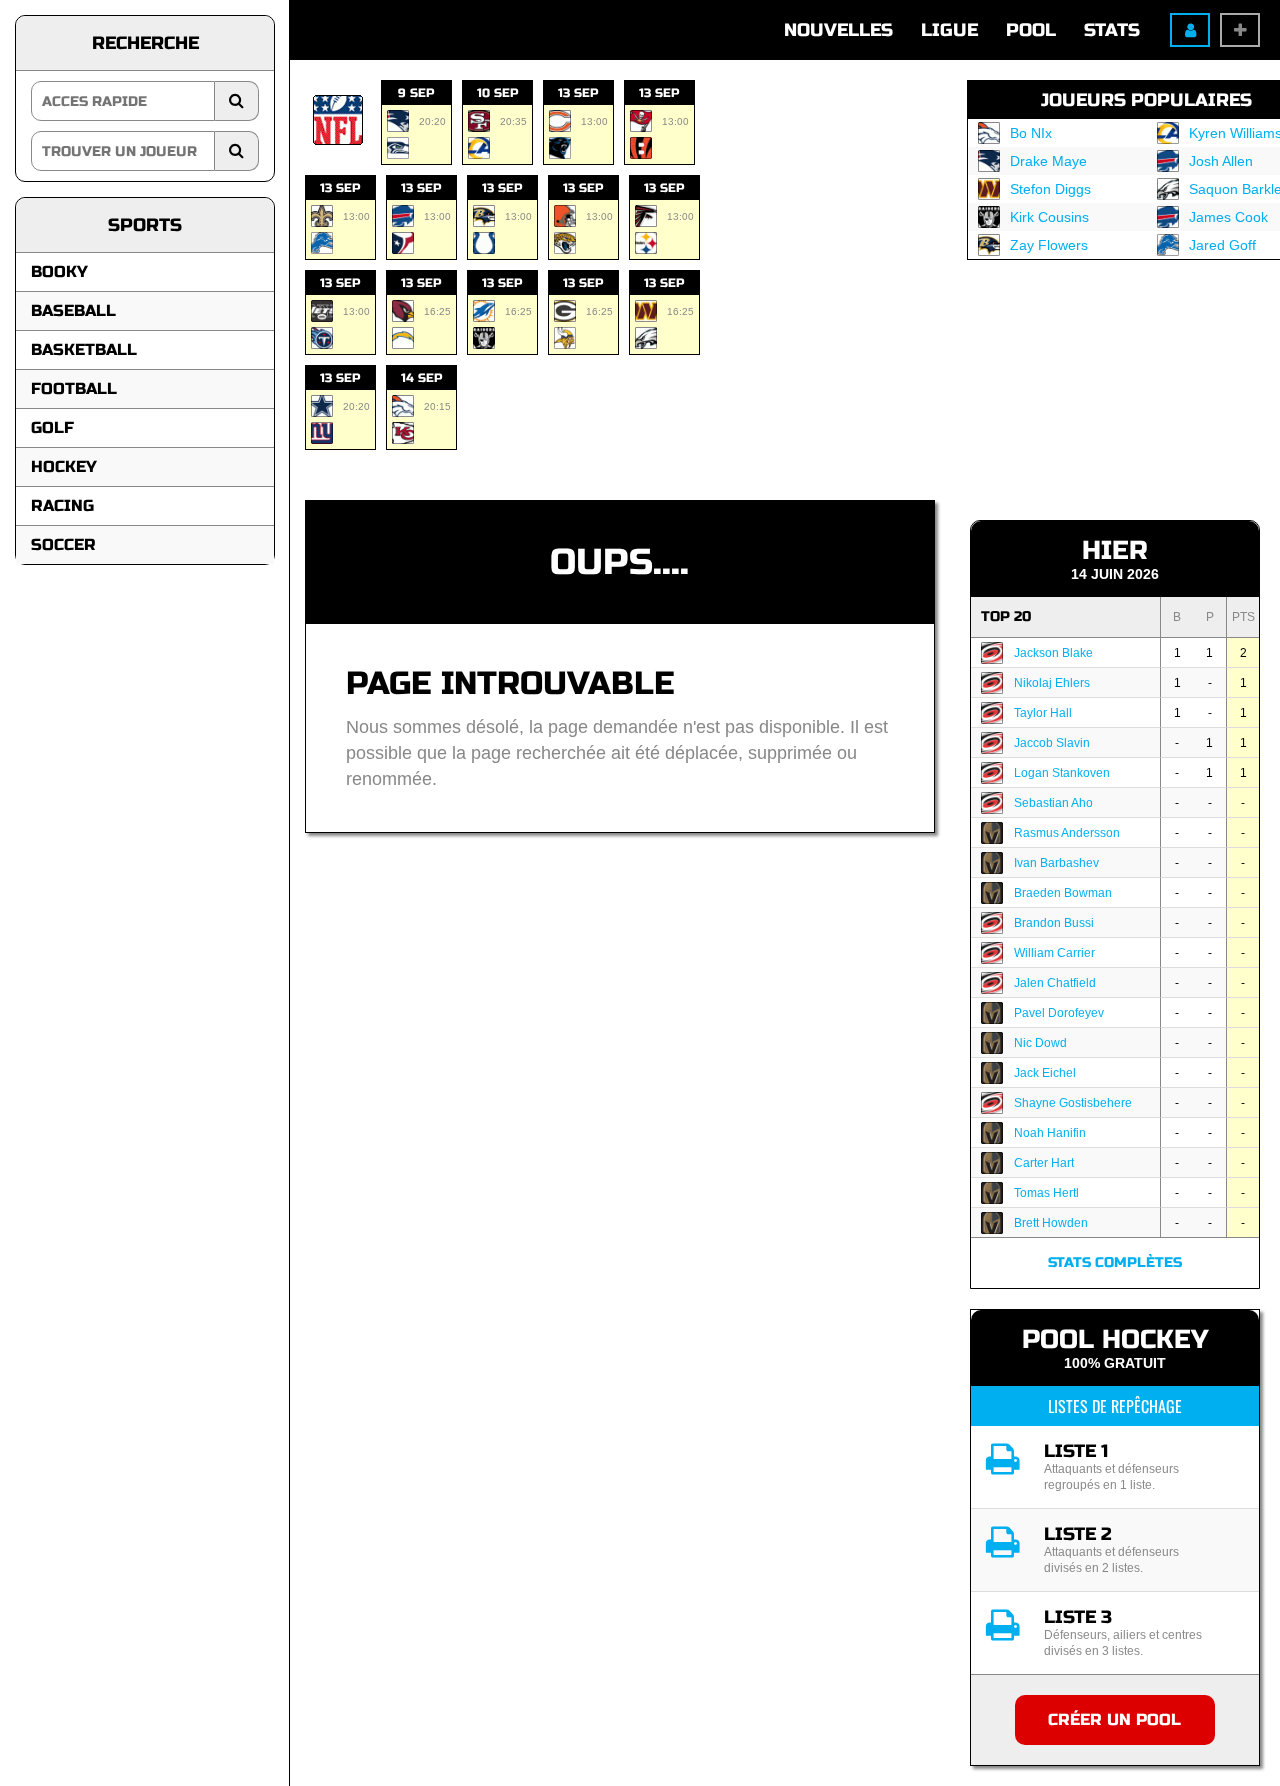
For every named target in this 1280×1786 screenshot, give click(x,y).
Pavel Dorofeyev (1059, 1013)
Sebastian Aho (1053, 803)
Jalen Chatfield (1055, 983)
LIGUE (949, 30)
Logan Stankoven (1062, 773)
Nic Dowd (1040, 1043)
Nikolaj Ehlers (1052, 683)
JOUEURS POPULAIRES (1146, 100)
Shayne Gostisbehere (1073, 1103)
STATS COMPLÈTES (1115, 1262)
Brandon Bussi (1054, 923)
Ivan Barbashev (1056, 863)
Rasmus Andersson (1067, 833)
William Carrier (1054, 953)
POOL (1031, 30)
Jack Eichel (1045, 1073)
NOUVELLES (838, 30)
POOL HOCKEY (1115, 1339)
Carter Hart (1044, 1163)
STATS (1112, 30)
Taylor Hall (1043, 713)
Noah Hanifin (1050, 1133)
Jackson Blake (1053, 653)
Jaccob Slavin (1052, 743)
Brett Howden (1051, 1223)
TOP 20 (1006, 616)
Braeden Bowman (1063, 893)
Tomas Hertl (1046, 1193)
